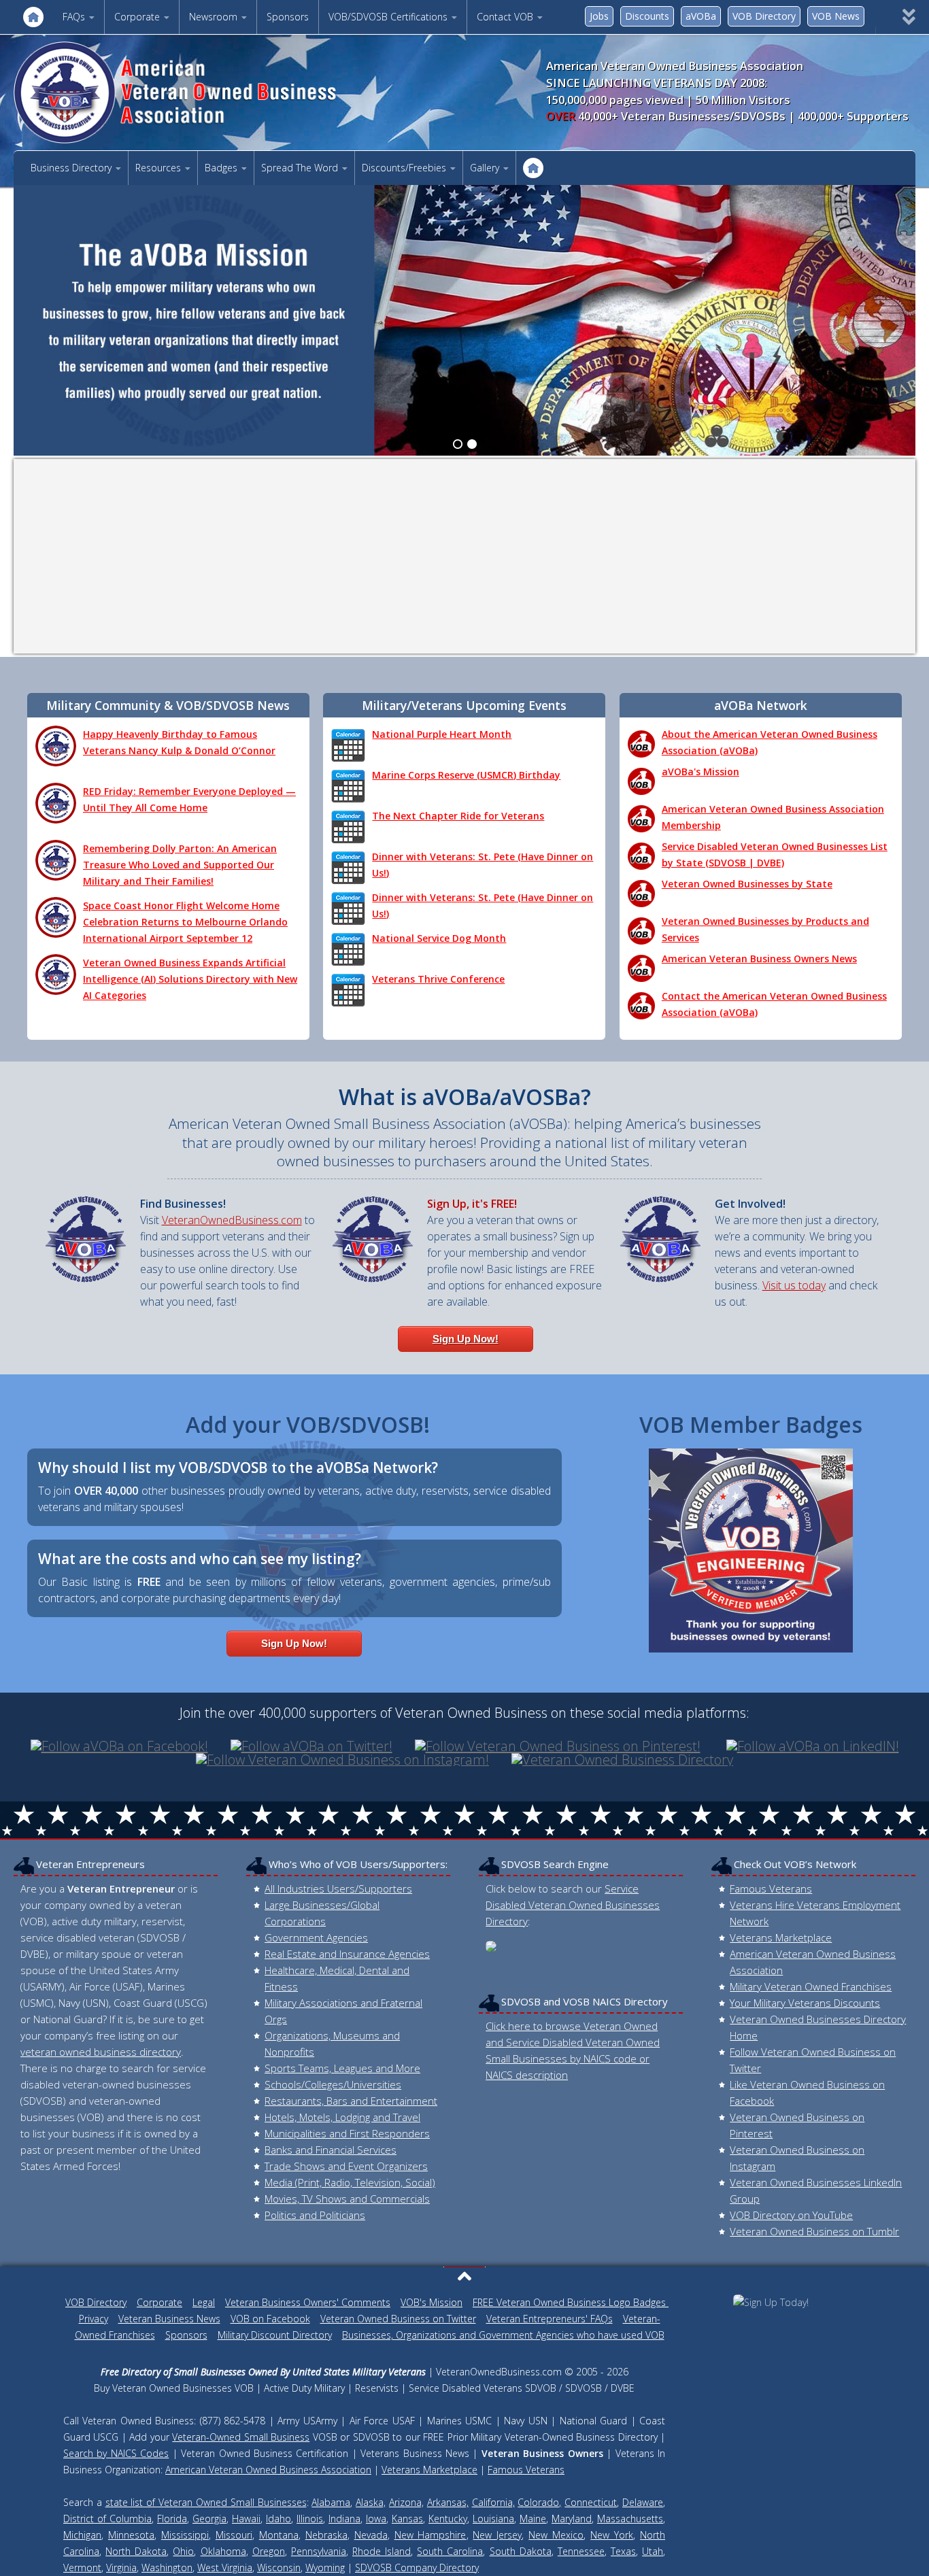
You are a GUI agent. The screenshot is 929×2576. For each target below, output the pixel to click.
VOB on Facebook (270, 2319)
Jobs (599, 16)
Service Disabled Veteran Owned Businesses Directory (573, 1905)
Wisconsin (279, 2567)
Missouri (234, 2535)
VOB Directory (764, 16)
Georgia (209, 2519)
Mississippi (185, 2535)
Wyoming (325, 2567)
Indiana (344, 2519)
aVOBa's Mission (700, 772)
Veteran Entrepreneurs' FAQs (550, 2319)
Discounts (647, 16)
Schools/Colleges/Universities (333, 2084)
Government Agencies (316, 1937)
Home (33, 17)
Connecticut (591, 2502)
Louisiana (493, 2519)
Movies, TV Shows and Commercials (347, 2199)
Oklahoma (223, 2551)
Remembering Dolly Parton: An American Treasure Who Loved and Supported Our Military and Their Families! (180, 865)
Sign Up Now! (466, 1339)
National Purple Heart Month (442, 734)
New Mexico (556, 2535)
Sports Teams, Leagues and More (342, 2068)
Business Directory (71, 168)
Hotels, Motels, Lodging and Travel (342, 2117)
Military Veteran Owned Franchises (811, 1986)
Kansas (407, 2519)
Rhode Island (382, 2551)
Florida (172, 2519)
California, (493, 2502)
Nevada (371, 2535)
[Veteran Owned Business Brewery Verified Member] (751, 1550)
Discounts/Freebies (404, 168)
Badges (221, 168)
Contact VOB (505, 17)
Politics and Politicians (315, 2215)
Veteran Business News (169, 2319)
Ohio (183, 2551)
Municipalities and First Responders (347, 2133)
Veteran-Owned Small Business (241, 2437)
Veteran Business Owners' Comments (308, 2302)
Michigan (82, 2535)
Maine (533, 2519)
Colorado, (539, 2502)
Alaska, (371, 2502)
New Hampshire (430, 2535)
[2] (472, 444)
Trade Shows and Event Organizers (346, 2166)
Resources (158, 168)
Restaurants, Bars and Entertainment (351, 2101)
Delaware (643, 2502)
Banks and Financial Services (331, 2150)
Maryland (572, 2519)
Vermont (82, 2567)
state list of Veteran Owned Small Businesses (206, 2502)
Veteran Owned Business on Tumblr (814, 2231)
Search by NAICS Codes (116, 2453)
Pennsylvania (319, 2551)
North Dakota (136, 2551)
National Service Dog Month (439, 938)
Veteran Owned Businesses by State (747, 884)
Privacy (94, 2319)
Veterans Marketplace (781, 1937)
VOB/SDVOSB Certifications (388, 17)
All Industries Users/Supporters (338, 1888)
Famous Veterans (771, 1888)
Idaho (278, 2519)
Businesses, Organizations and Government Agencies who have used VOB (503, 2335)
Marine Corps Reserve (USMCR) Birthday (466, 775)
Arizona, (406, 2502)
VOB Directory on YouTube (791, 2215)
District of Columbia (107, 2519)
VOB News (836, 16)
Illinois (310, 2519)
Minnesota (131, 2535)
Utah (653, 2551)
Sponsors (288, 17)
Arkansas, (448, 2502)
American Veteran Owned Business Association (268, 2470)
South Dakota (521, 2551)
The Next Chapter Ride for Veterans (458, 816)
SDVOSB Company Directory (417, 2567)
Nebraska (326, 2535)
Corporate (137, 17)
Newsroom (213, 17)
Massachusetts (630, 2519)
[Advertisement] (464, 556)
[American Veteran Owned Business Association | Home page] (198, 92)
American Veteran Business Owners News (759, 959)
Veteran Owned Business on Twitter (398, 2319)
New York (612, 2535)
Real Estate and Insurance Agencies (347, 1954)
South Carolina (450, 2551)
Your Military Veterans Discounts (805, 2003)
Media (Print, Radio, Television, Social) (350, 2182)
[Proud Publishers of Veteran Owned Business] (771, 2302)
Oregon (269, 2551)
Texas (623, 2551)
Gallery (485, 168)
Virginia (121, 2567)
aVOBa (701, 16)
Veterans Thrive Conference (438, 979)
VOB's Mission (432, 2302)
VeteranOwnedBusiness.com (232, 1220)
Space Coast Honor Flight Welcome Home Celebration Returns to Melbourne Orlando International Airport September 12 (185, 922)
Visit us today (794, 1285)
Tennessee (581, 2551)
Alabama (331, 2502)
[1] (458, 444)
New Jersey (497, 2535)
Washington (167, 2567)
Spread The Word (300, 168)
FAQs (74, 17)
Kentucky (448, 2519)
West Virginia (225, 2567)
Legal (204, 2302)
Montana (279, 2535)
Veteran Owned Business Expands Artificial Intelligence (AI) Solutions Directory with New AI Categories (190, 979)
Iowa (376, 2519)
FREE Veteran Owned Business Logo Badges (571, 2302)
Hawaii (246, 2519)
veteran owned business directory (101, 2052)
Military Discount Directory (275, 2335)
